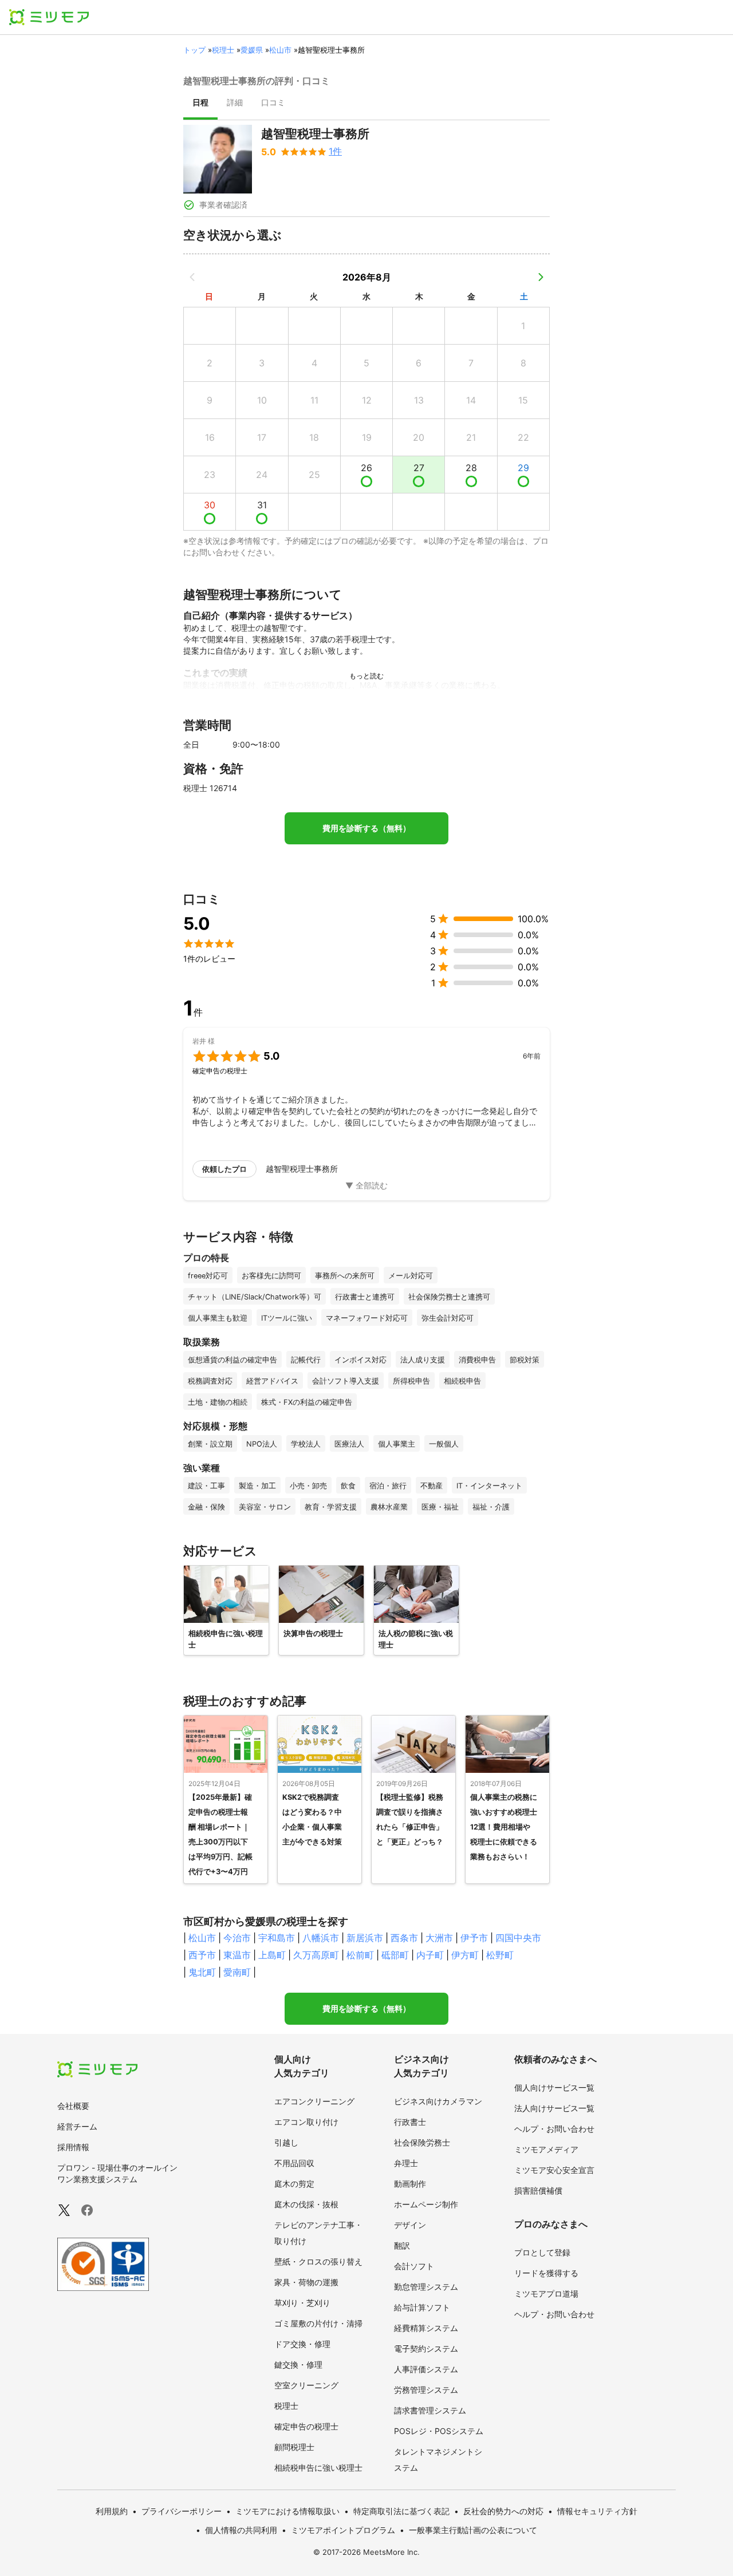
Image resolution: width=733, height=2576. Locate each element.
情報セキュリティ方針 (597, 2511)
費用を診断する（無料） (366, 828)
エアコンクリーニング (314, 2101)
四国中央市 (518, 1938)
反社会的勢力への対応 (503, 2511)
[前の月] (192, 277)
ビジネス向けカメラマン (438, 2101)
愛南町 (237, 1972)
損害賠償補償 (538, 2190)
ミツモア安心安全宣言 (554, 2170)
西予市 (202, 1955)
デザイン (410, 2225)
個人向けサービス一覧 (554, 2087)
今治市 (237, 1938)
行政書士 (410, 2122)
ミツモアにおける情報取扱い (287, 2511)
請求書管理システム (430, 2410)
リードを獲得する (546, 2273)
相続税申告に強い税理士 (318, 2468)
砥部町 (395, 1955)
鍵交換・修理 (298, 2364)
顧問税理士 (294, 2447)
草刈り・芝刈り (302, 2303)
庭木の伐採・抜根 (306, 2204)
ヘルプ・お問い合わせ (554, 2129)
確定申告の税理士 (306, 2426)
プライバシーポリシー (182, 2511)
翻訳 (402, 2245)
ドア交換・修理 (302, 2344)
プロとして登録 (542, 2252)
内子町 (430, 1955)
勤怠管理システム (426, 2287)
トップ (194, 50)
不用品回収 (294, 2163)
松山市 (280, 50)
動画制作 (410, 2184)
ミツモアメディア (546, 2149)
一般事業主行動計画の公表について (473, 2530)
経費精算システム (426, 2328)
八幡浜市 (321, 1938)
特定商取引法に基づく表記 (401, 2511)
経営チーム (77, 2126)
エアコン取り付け (306, 2122)
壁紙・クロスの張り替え (318, 2261)
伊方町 (465, 1955)
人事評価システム (426, 2369)
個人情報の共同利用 (241, 2530)
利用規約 (112, 2511)
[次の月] (541, 277)
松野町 (500, 1955)
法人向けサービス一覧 (554, 2108)
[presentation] (200, 104)
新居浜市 (365, 1938)
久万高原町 (316, 1955)
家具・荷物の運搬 (306, 2282)
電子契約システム (426, 2348)
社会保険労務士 (422, 2142)
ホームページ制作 (426, 2204)
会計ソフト (414, 2266)
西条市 (404, 1938)
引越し (286, 2142)
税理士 (223, 50)
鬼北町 (202, 1972)
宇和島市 (277, 1938)
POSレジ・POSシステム (439, 2431)
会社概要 (73, 2106)
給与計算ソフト (422, 2307)
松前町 (360, 1955)
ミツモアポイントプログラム (343, 2530)
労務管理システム (426, 2390)
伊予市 (474, 1938)
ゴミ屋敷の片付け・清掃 (318, 2323)
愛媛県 (252, 50)
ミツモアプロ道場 (546, 2293)
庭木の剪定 (294, 2184)
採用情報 (73, 2147)
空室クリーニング (306, 2385)
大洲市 (439, 1938)
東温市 (237, 1955)
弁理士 (406, 2163)
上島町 (272, 1955)
